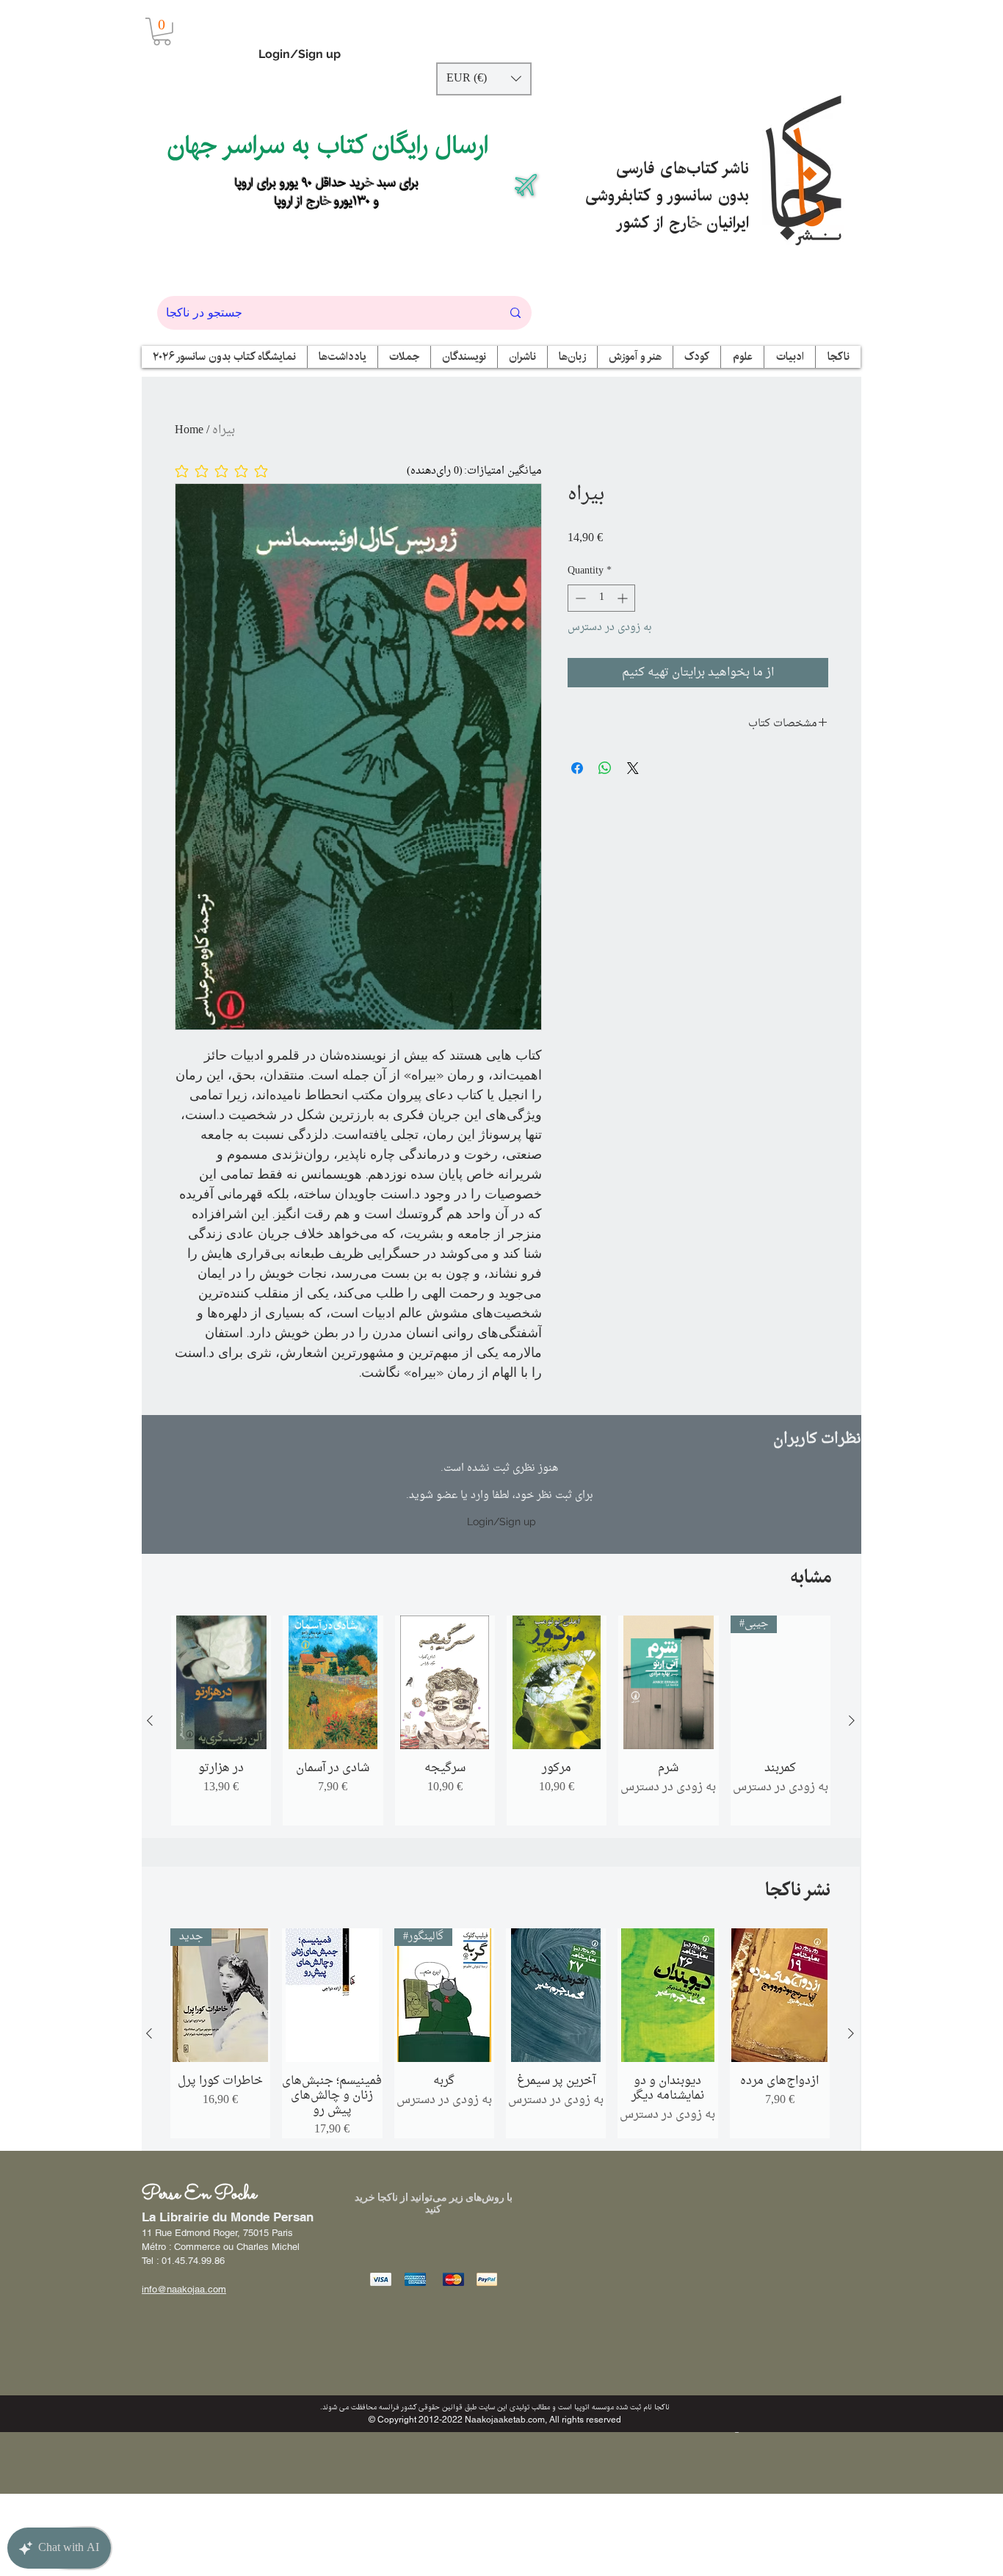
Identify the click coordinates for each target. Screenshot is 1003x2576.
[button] (162, 32)
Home (189, 430)
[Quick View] (221, 1682)
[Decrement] (579, 598)
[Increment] (624, 598)
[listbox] (484, 79)
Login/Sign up (300, 54)
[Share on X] (633, 768)
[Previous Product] (150, 1721)
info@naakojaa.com (184, 2289)
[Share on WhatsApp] (605, 768)
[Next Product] (852, 1721)
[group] (501, 1721)
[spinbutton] (601, 598)
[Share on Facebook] (577, 768)
